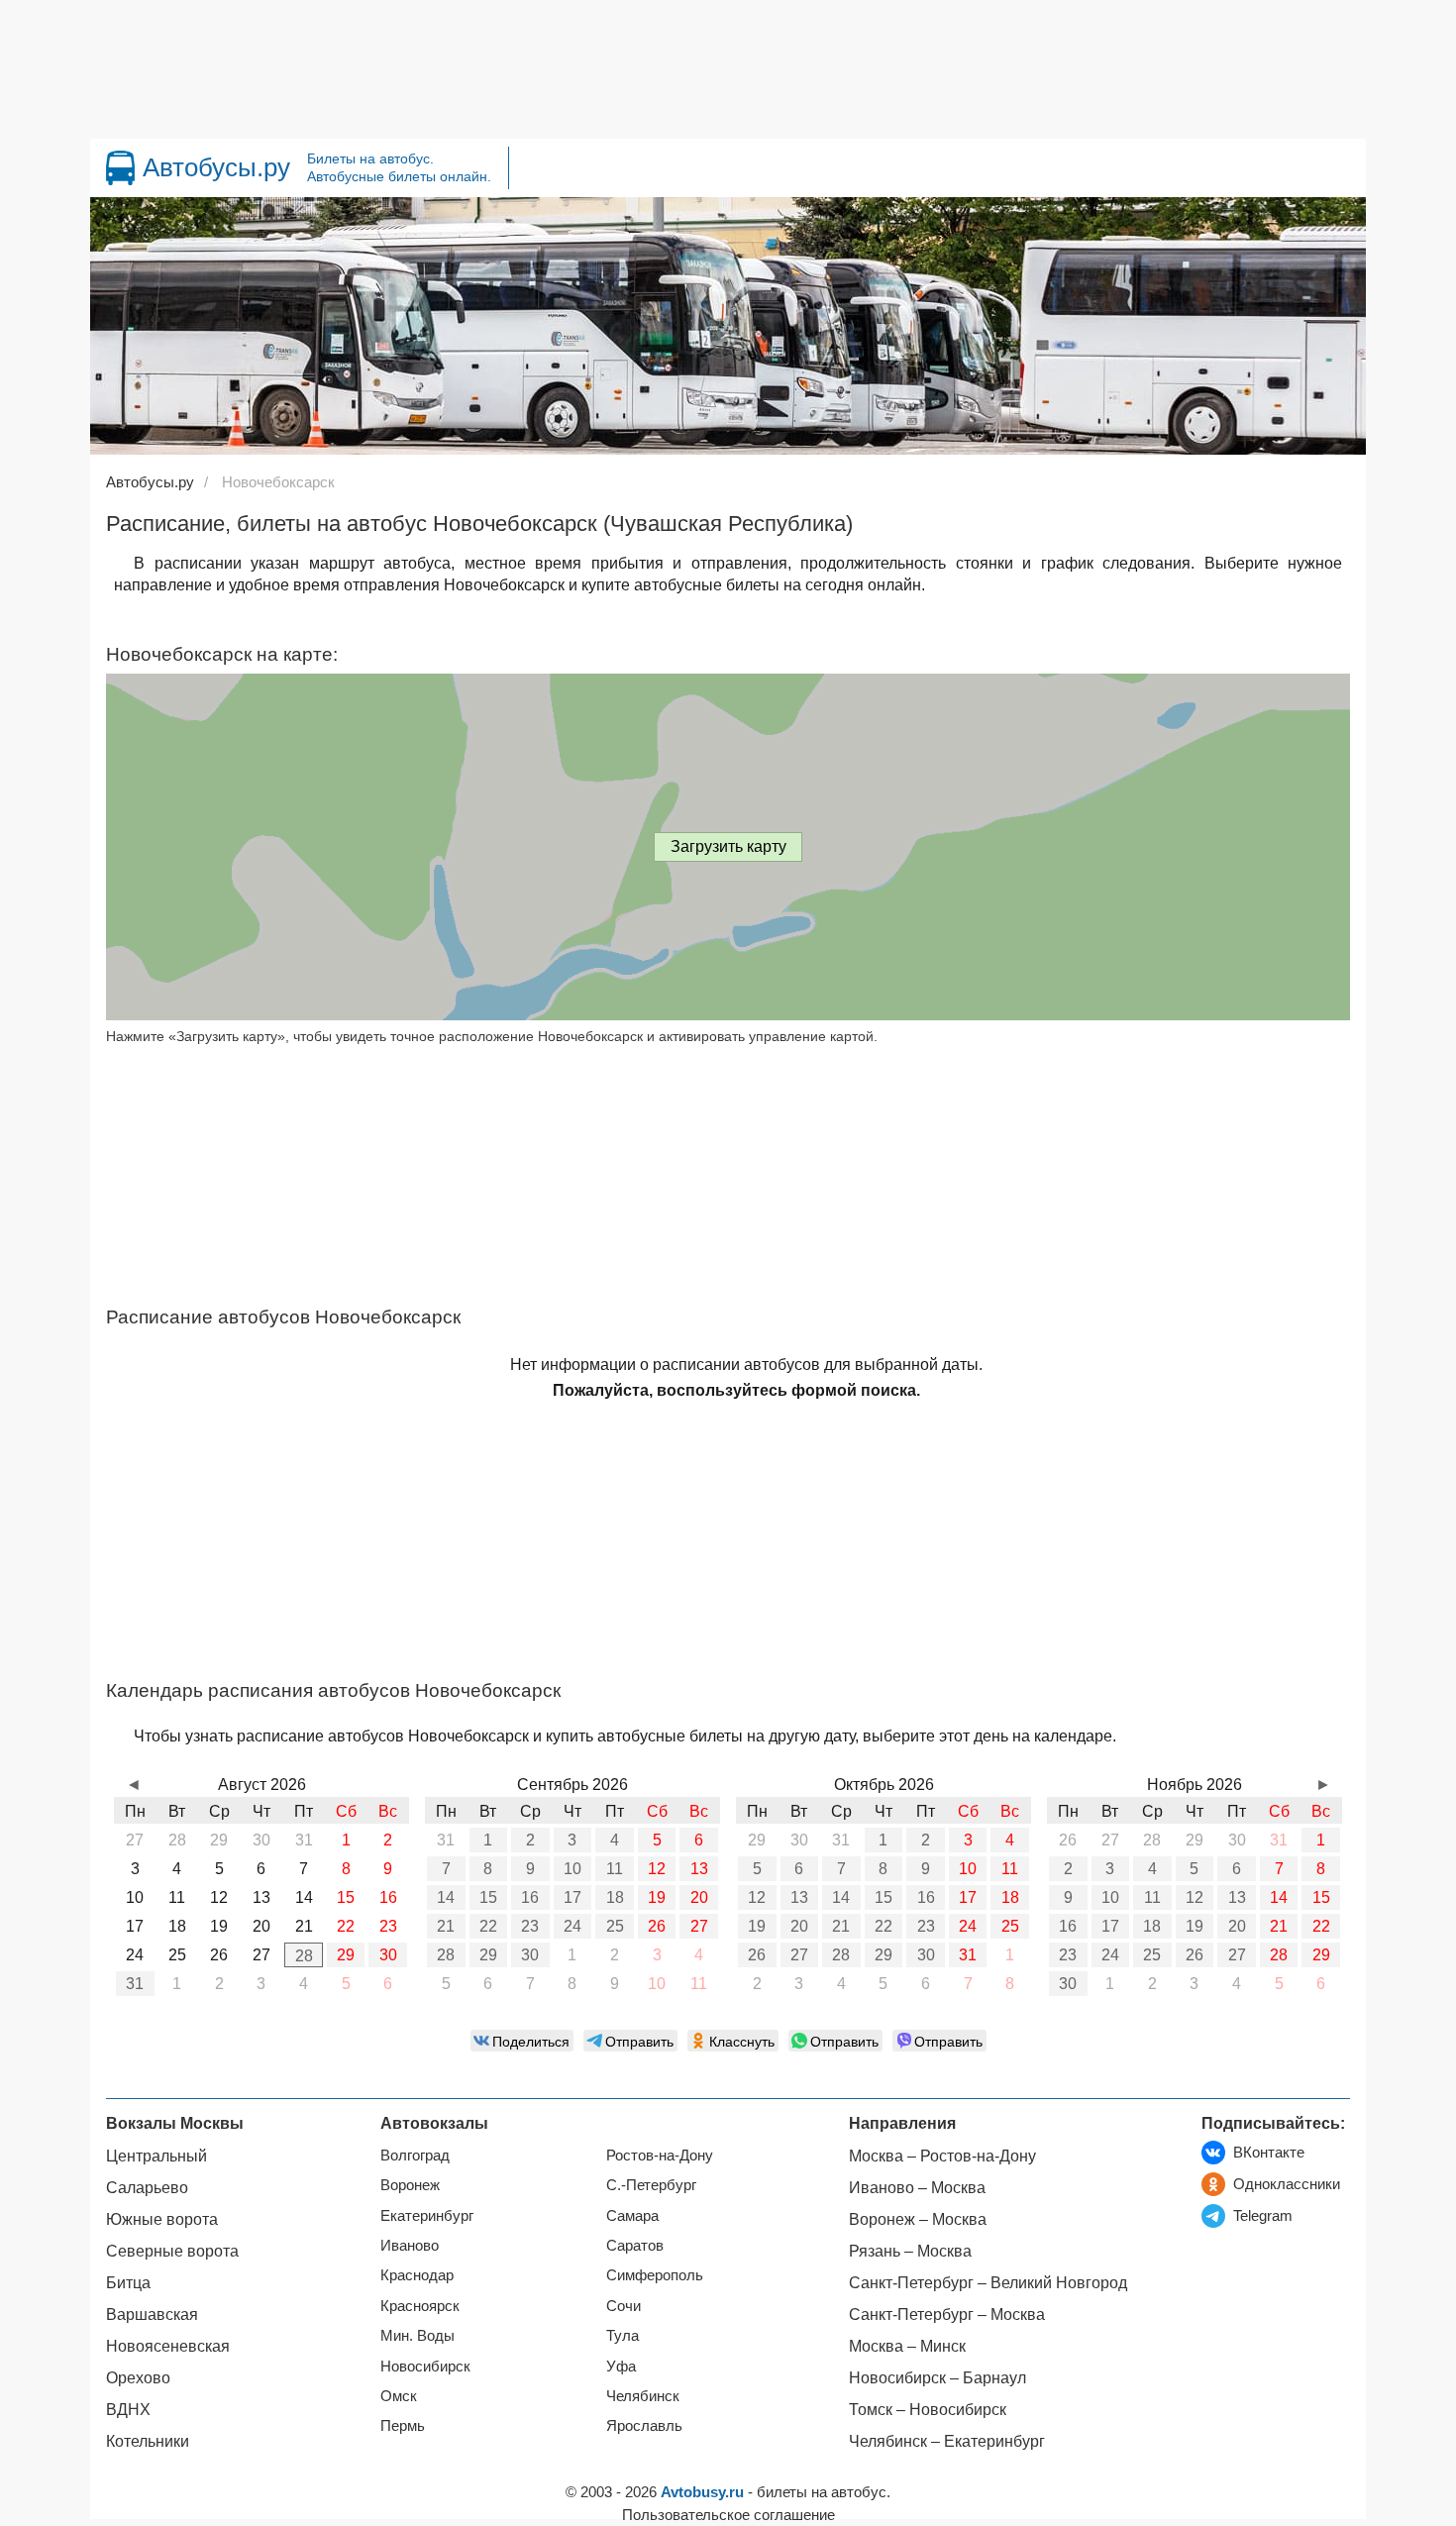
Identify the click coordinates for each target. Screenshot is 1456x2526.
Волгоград (415, 2155)
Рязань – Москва (910, 2251)
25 (615, 1926)
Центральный (156, 2156)
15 (488, 1897)
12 (657, 1869)
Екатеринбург (427, 2215)
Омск (399, 2396)
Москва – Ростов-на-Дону (942, 2156)
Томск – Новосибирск (928, 2410)
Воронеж (410, 2185)
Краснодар (417, 2275)
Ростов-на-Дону (660, 2155)
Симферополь (655, 2275)
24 (572, 1926)
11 (615, 1869)
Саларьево (147, 2188)
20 (699, 1897)
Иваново (410, 2245)
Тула (623, 2335)
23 (530, 1926)
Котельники (148, 2441)
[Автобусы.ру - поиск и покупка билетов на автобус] (120, 168)
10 (572, 1869)
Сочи (624, 2306)
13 (699, 1869)
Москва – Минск (907, 2346)
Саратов (635, 2245)
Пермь (403, 2425)
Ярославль (644, 2425)
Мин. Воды (417, 2335)
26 (657, 1926)
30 (388, 1955)
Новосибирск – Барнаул (937, 2378)
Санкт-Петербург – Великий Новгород (988, 2283)
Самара (632, 2215)
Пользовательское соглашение (728, 2515)
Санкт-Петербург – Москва (947, 2315)
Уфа (621, 2366)
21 (446, 1926)
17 (572, 1897)
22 (488, 1926)
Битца (128, 2283)
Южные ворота (162, 2219)
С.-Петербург (651, 2185)
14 (446, 1897)
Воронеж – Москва (918, 2219)
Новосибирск (425, 2366)
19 (657, 1897)
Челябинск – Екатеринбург (947, 2441)
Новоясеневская (168, 2346)
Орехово (138, 2378)
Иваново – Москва (917, 2188)
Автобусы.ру (216, 167)
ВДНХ (128, 2410)
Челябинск (643, 2396)
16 (530, 1897)
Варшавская (152, 2315)
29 (346, 1955)
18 (615, 1897)
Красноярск (420, 2306)
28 (304, 1956)
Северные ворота (172, 2251)
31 (135, 1984)
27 (699, 1926)
